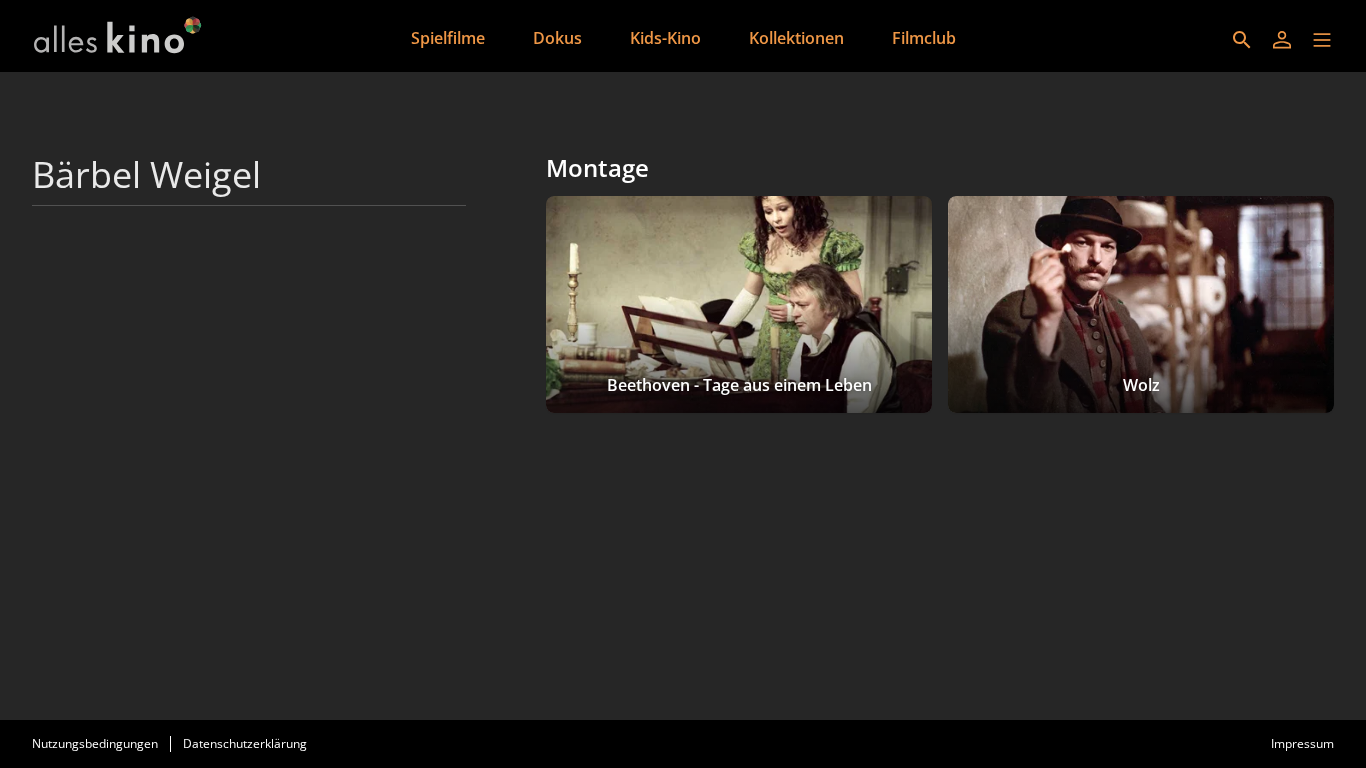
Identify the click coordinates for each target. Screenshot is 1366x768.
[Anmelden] (1282, 40)
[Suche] (1242, 40)
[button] (1322, 40)
